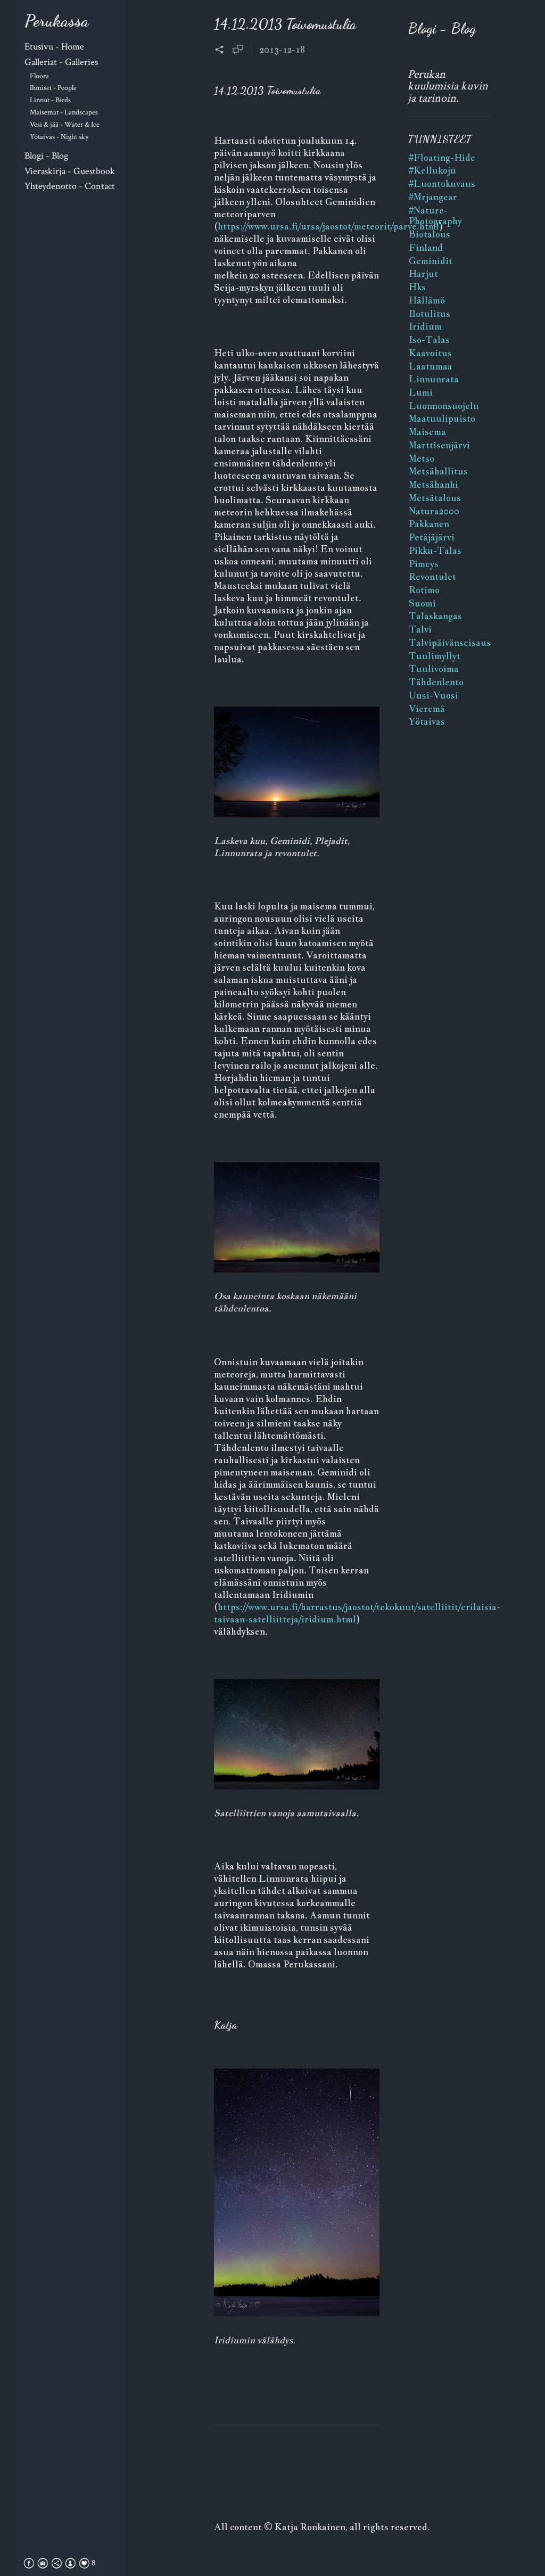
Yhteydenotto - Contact (70, 186)
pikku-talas (435, 551)
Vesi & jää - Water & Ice (65, 124)
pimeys (424, 564)
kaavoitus (430, 353)
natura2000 (434, 511)
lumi (421, 392)
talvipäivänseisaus (450, 643)
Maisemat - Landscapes (64, 112)
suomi (422, 603)
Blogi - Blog (46, 156)
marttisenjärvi (439, 445)
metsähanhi (433, 485)
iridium (425, 326)
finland (426, 248)
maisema (427, 432)
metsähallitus (438, 471)
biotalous (430, 234)
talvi (420, 629)
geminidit (431, 261)
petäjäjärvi (432, 537)
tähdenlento (436, 682)
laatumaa (431, 366)
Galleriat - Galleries (61, 62)
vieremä (427, 709)
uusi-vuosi (433, 695)
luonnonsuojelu (444, 406)
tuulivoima (434, 669)
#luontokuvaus (442, 184)
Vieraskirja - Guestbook (70, 171)
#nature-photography (435, 216)
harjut (423, 274)
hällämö (427, 300)
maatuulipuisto (442, 419)
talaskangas (435, 616)
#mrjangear (433, 197)
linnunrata (434, 379)
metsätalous (435, 498)
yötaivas (427, 721)
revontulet (432, 577)
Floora (39, 76)
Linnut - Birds (50, 100)
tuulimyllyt (435, 656)
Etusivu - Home (54, 47)
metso (422, 458)
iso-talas (429, 340)
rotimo (424, 590)
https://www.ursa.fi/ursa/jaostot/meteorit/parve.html (328, 226)
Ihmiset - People (53, 88)
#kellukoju (432, 170)
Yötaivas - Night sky (59, 137)
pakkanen (429, 524)
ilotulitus (430, 314)
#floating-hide (442, 158)
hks (417, 287)
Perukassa (57, 21)
